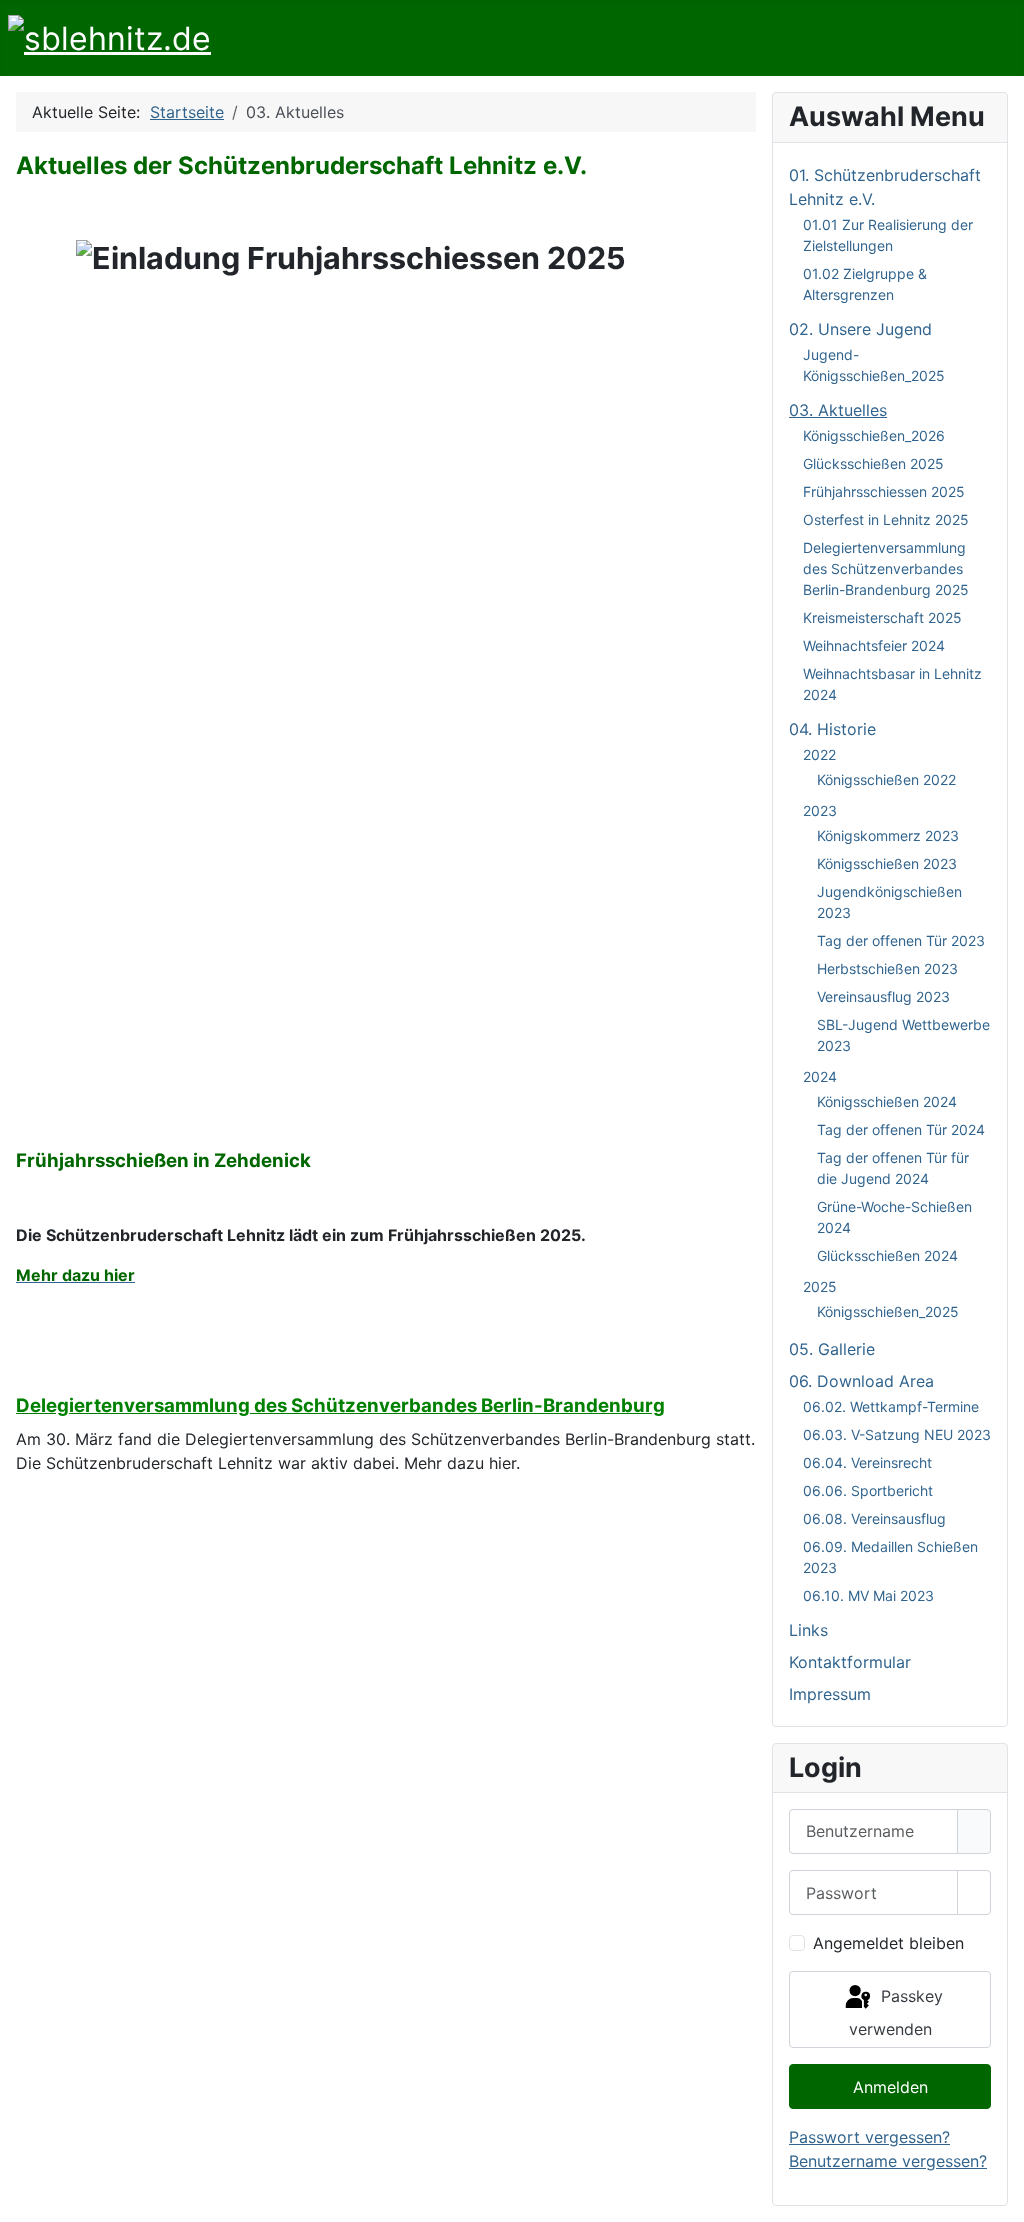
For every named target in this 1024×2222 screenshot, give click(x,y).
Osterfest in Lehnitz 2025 (886, 519)
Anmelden (890, 2087)
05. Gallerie (832, 1349)
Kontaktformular (850, 1662)
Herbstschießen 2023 (887, 968)
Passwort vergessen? (869, 2137)
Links (808, 1630)
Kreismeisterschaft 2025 (882, 617)
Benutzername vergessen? (888, 2161)
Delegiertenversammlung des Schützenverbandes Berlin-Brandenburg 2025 (886, 568)
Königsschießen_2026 (874, 435)
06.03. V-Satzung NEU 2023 (897, 1434)
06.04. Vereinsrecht (867, 1462)
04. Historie (832, 729)
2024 (820, 1076)
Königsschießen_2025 (888, 1311)
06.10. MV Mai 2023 (868, 1595)
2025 (820, 1286)
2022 (819, 754)
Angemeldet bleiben (888, 1943)
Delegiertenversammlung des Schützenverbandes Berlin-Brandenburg (340, 1405)
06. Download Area (861, 1381)
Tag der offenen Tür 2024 (901, 1129)
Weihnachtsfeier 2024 (874, 645)
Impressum (830, 1694)
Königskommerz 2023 (888, 835)
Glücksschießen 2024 (887, 1255)
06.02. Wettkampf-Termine (891, 1406)
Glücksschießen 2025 (873, 463)
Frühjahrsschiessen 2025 (884, 491)
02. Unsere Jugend (860, 329)
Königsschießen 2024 (887, 1101)
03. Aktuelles (838, 410)
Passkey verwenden (896, 2012)
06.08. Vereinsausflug (874, 1518)
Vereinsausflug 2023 (883, 996)
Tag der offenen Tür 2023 (901, 940)
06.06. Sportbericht (868, 1490)
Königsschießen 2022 (886, 779)
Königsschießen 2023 (887, 863)
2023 (820, 810)
